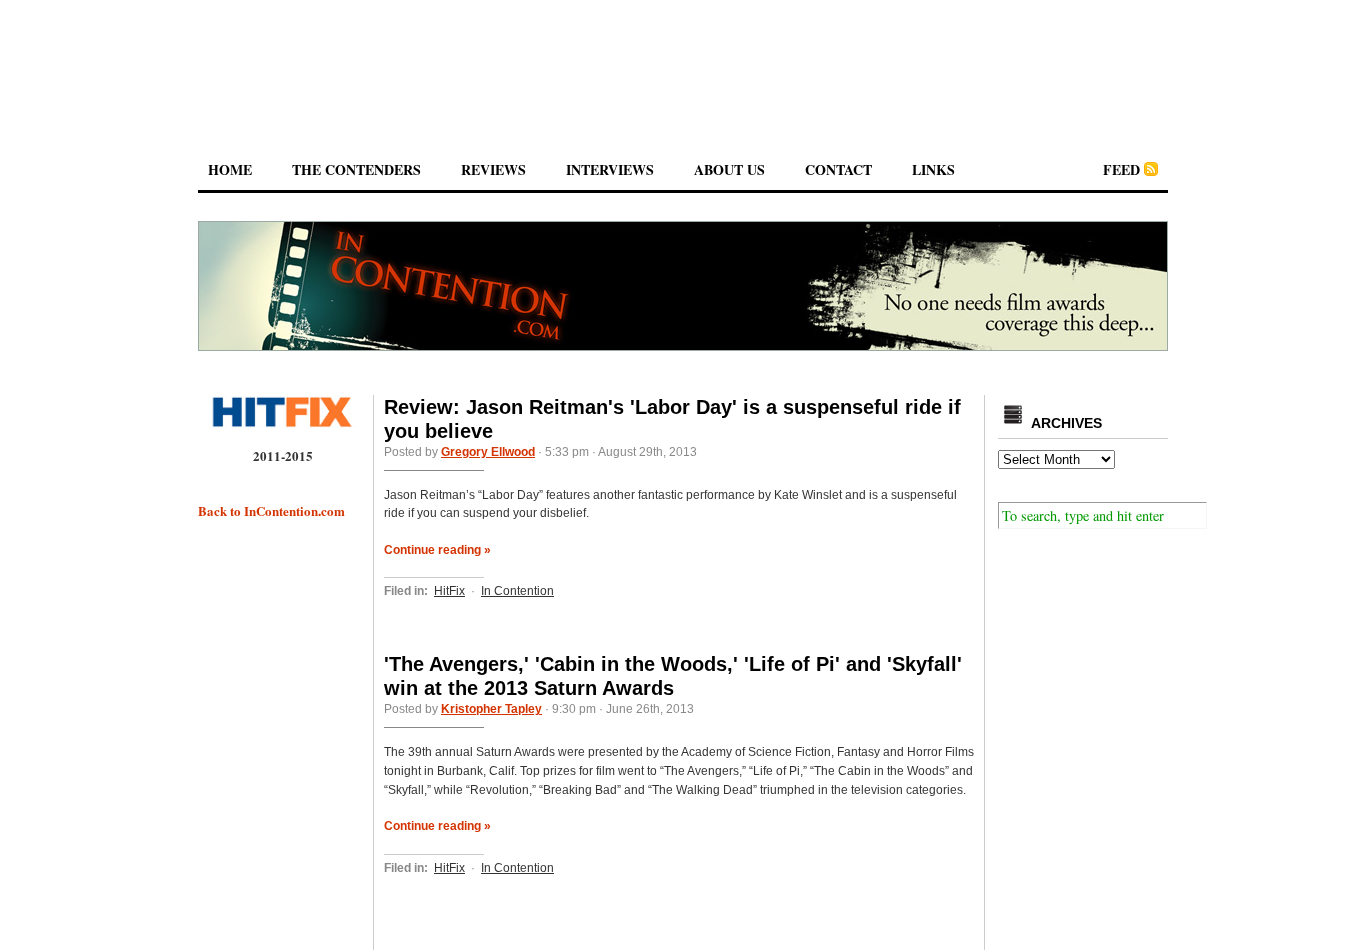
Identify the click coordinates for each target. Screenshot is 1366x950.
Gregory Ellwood (488, 452)
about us (729, 169)
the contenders (356, 169)
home (230, 169)
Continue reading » (437, 550)
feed (1121, 169)
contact (838, 169)
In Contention (517, 591)
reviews (493, 169)
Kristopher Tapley (491, 709)
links (933, 169)
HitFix (449, 591)
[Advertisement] (683, 59)
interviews (610, 169)
